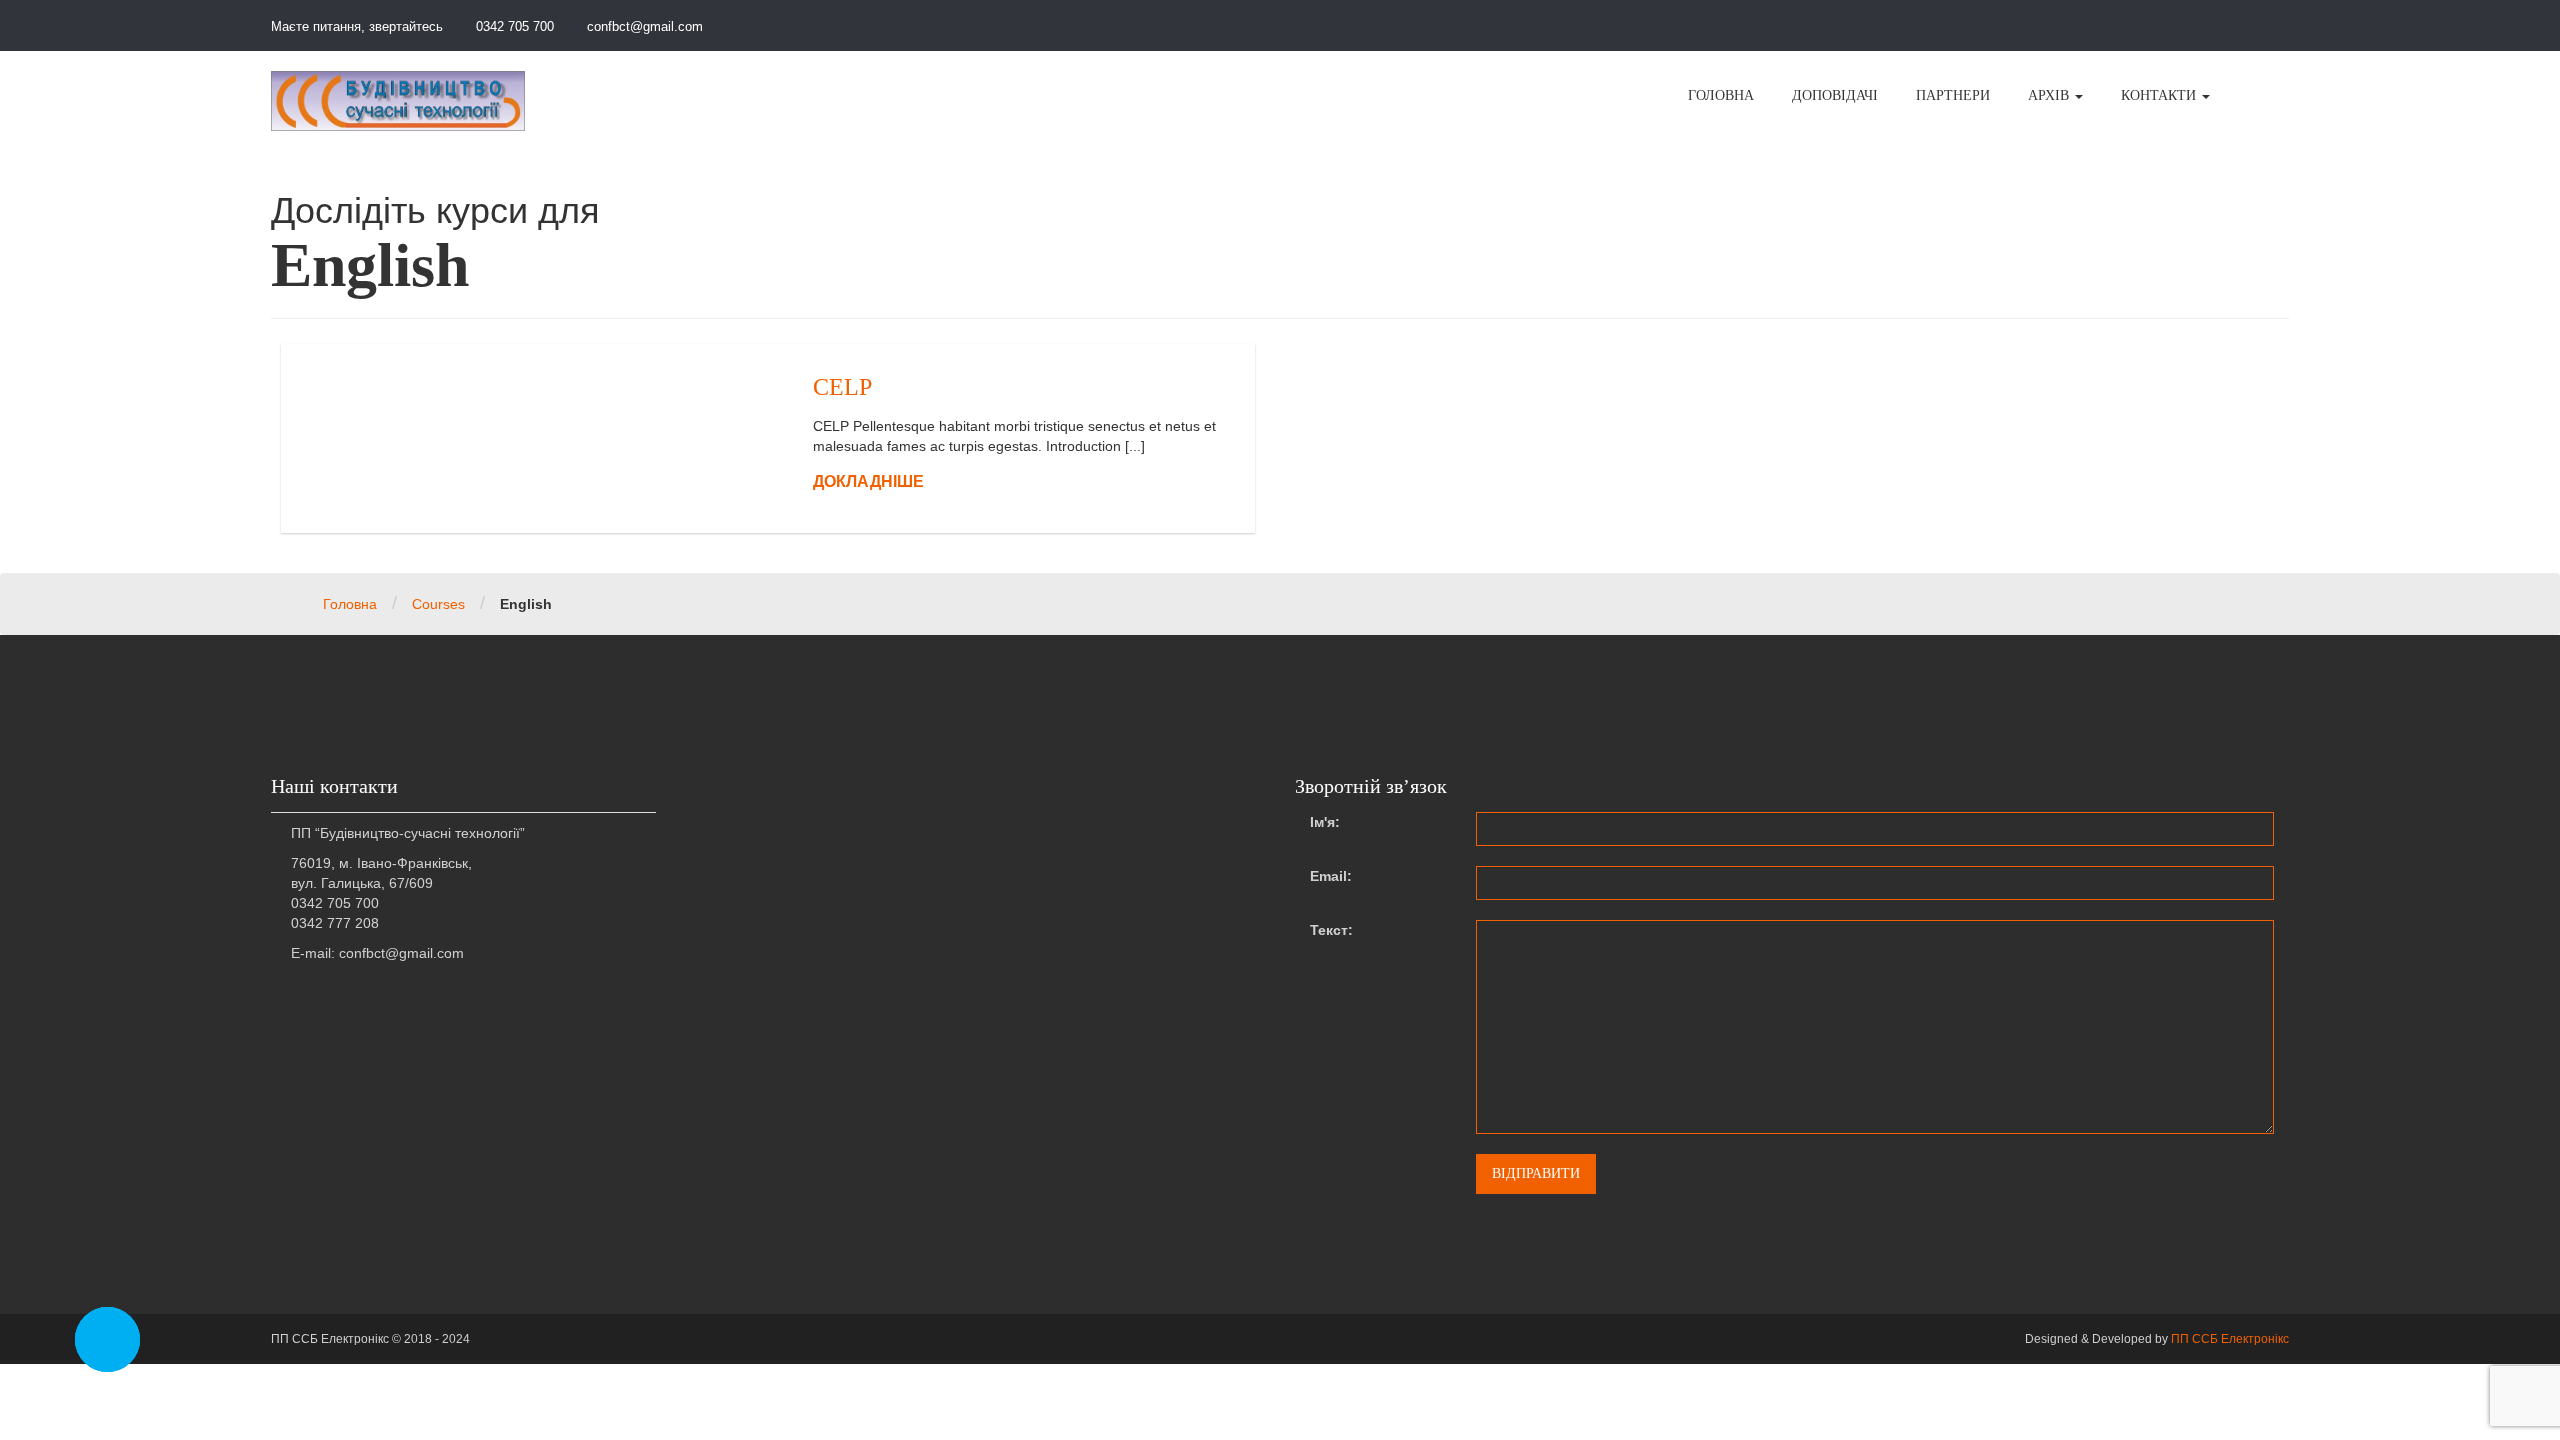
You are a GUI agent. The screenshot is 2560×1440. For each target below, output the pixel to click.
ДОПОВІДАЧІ (1835, 95)
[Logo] (398, 101)
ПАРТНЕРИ (1953, 95)
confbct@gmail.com (643, 26)
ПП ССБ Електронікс (2230, 1339)
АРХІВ (2050, 95)
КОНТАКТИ (2160, 95)
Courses (438, 604)
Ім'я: (1325, 822)
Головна (350, 604)
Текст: (1331, 930)
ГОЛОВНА (1721, 95)
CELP (842, 387)
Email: (1331, 876)
